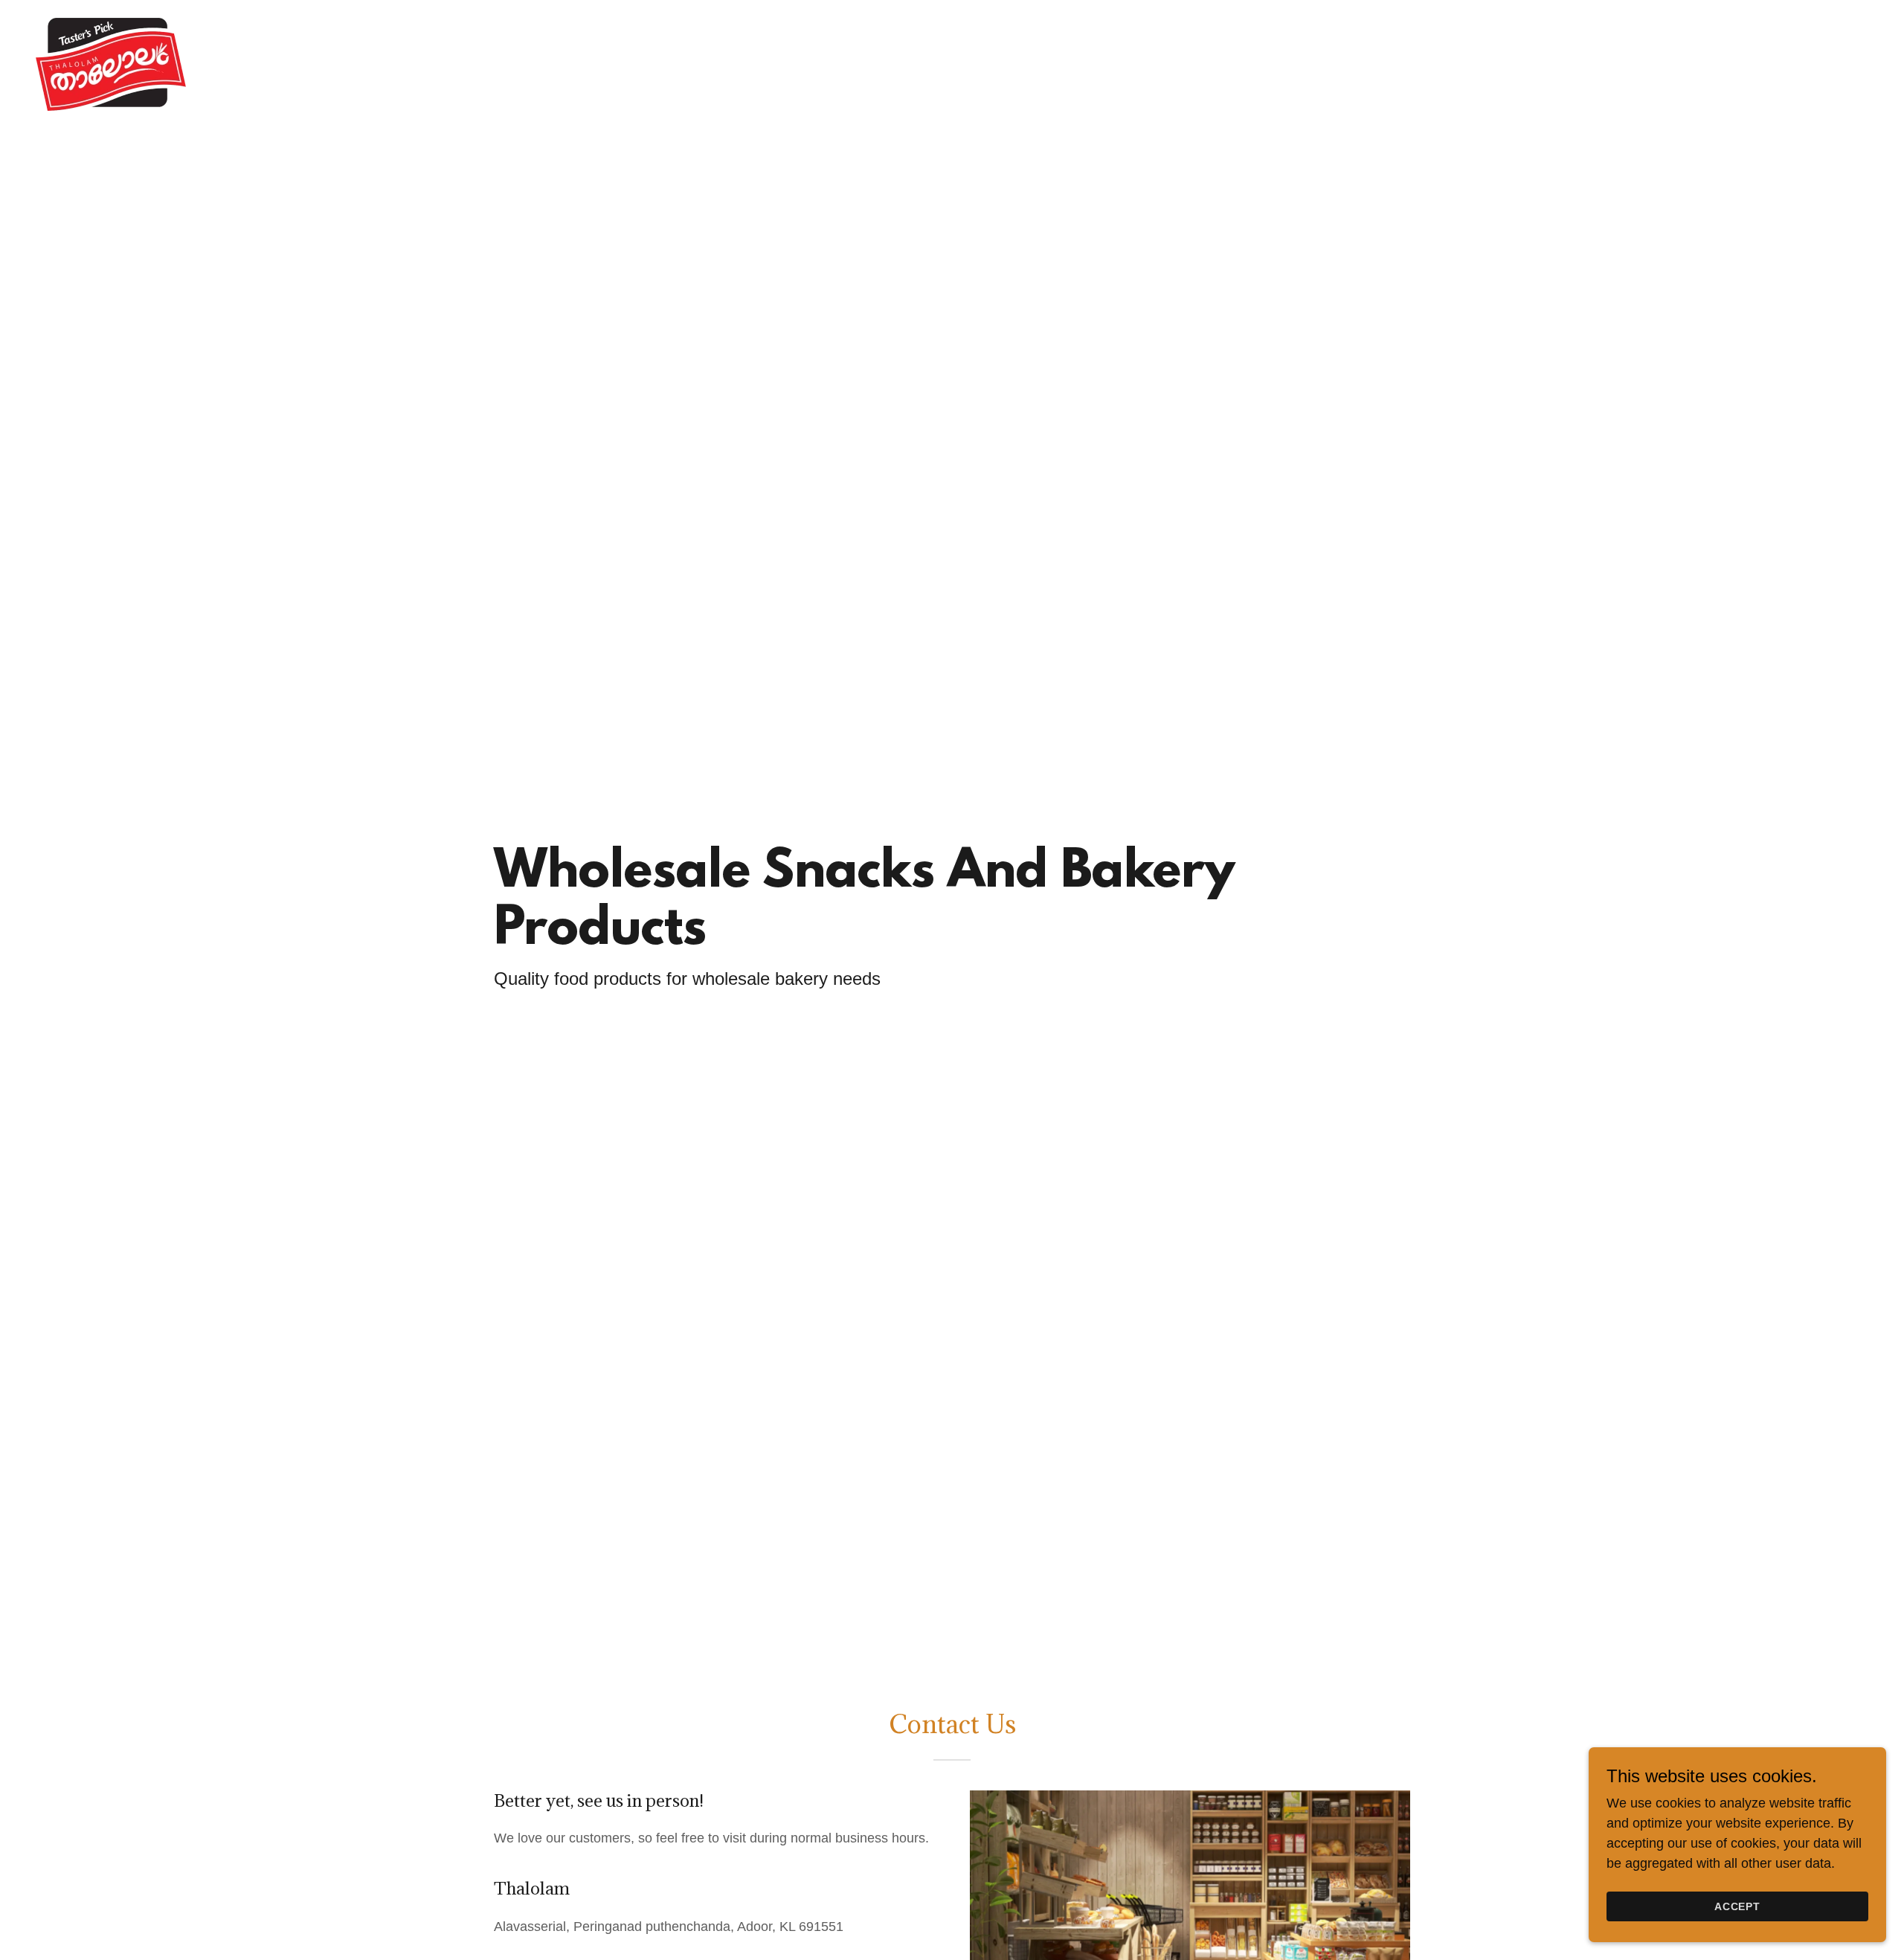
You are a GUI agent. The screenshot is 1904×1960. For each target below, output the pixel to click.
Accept (1738, 1906)
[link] (111, 63)
